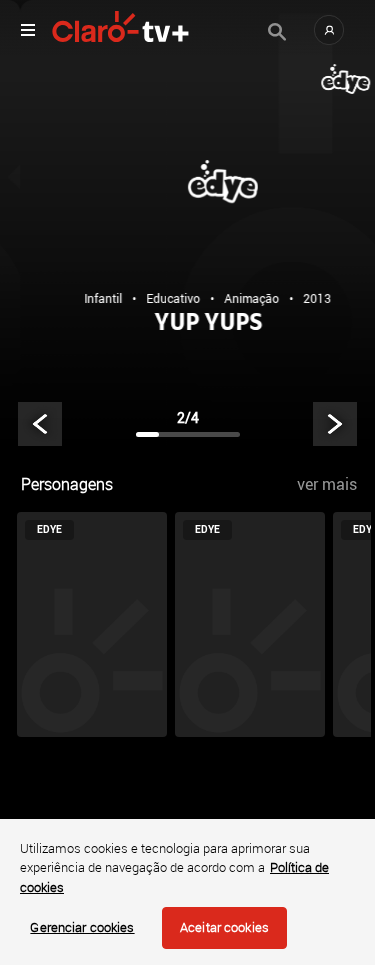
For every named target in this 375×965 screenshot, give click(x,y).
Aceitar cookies (224, 927)
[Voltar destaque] (40, 424)
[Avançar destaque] (335, 424)
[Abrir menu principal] (28, 30)
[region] (187, 892)
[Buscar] (277, 32)
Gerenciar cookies (82, 927)
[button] (329, 30)
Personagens (67, 484)
